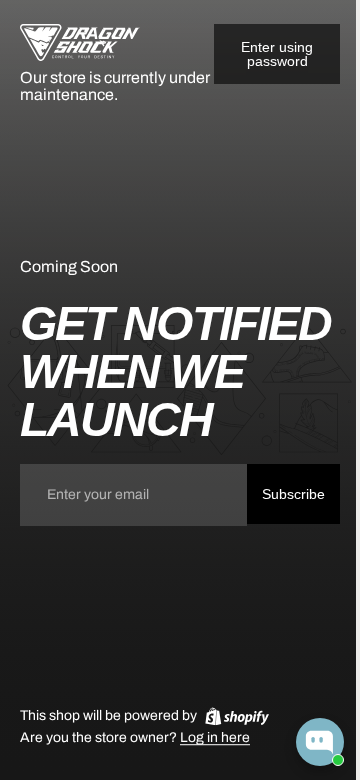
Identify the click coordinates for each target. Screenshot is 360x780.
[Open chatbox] (320, 742)
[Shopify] (237, 716)
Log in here (215, 738)
